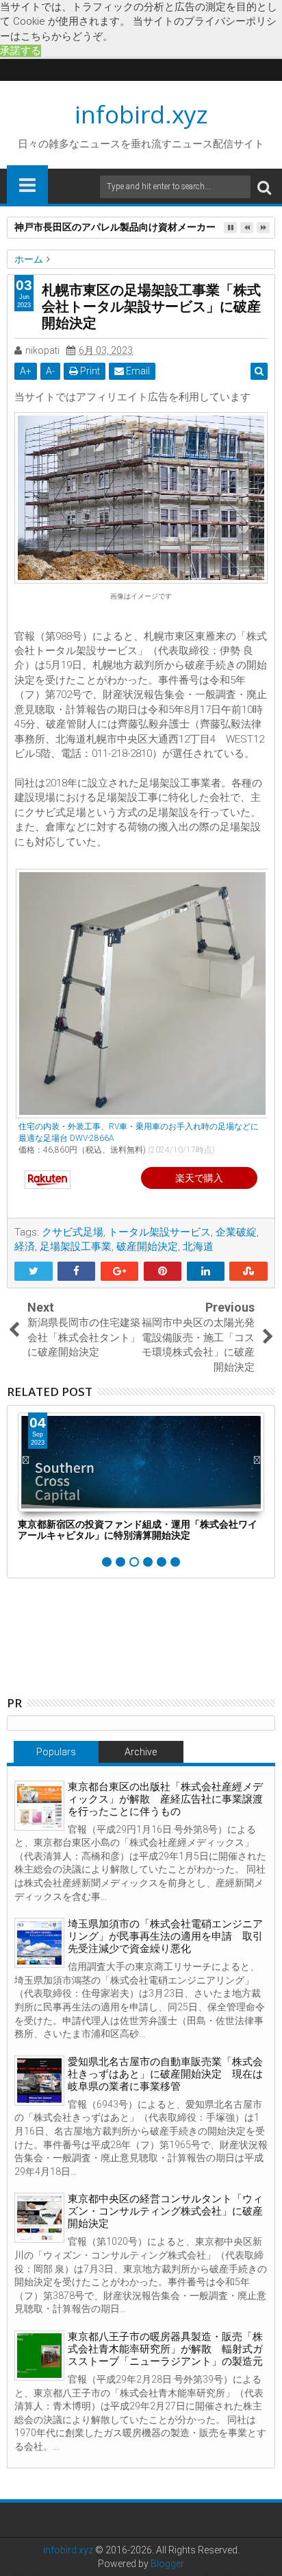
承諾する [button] (21, 51)
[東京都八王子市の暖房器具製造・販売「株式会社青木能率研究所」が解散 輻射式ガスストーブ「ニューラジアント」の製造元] (39, 2356)
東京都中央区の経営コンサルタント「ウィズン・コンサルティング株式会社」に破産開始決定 (165, 2211)
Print (89, 371)
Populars (56, 1752)
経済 (25, 1247)
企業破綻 (236, 1232)
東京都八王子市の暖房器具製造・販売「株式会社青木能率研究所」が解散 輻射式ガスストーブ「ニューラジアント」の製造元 (165, 2349)
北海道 (198, 1247)
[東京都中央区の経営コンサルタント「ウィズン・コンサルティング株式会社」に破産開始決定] (39, 2218)
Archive (141, 1752)
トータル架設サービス (159, 1232)
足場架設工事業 (76, 1247)
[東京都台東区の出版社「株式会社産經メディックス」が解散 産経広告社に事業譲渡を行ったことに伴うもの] (39, 1806)
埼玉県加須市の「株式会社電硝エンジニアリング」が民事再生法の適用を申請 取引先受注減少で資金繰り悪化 (165, 1936)
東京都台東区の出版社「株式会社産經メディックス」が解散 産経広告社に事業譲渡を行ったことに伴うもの (165, 1799)
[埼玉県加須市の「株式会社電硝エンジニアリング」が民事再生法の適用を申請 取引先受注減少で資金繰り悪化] (39, 1943)
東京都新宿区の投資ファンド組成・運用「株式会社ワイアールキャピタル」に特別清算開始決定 (138, 1530)
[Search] (264, 187)
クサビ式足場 (73, 1232)
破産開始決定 (147, 1247)
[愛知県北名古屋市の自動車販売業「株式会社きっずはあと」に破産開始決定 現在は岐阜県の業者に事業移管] (39, 2081)
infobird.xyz (141, 114)
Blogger (167, 2564)
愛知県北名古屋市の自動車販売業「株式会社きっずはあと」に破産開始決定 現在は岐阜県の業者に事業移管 (165, 2074)
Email (137, 371)
